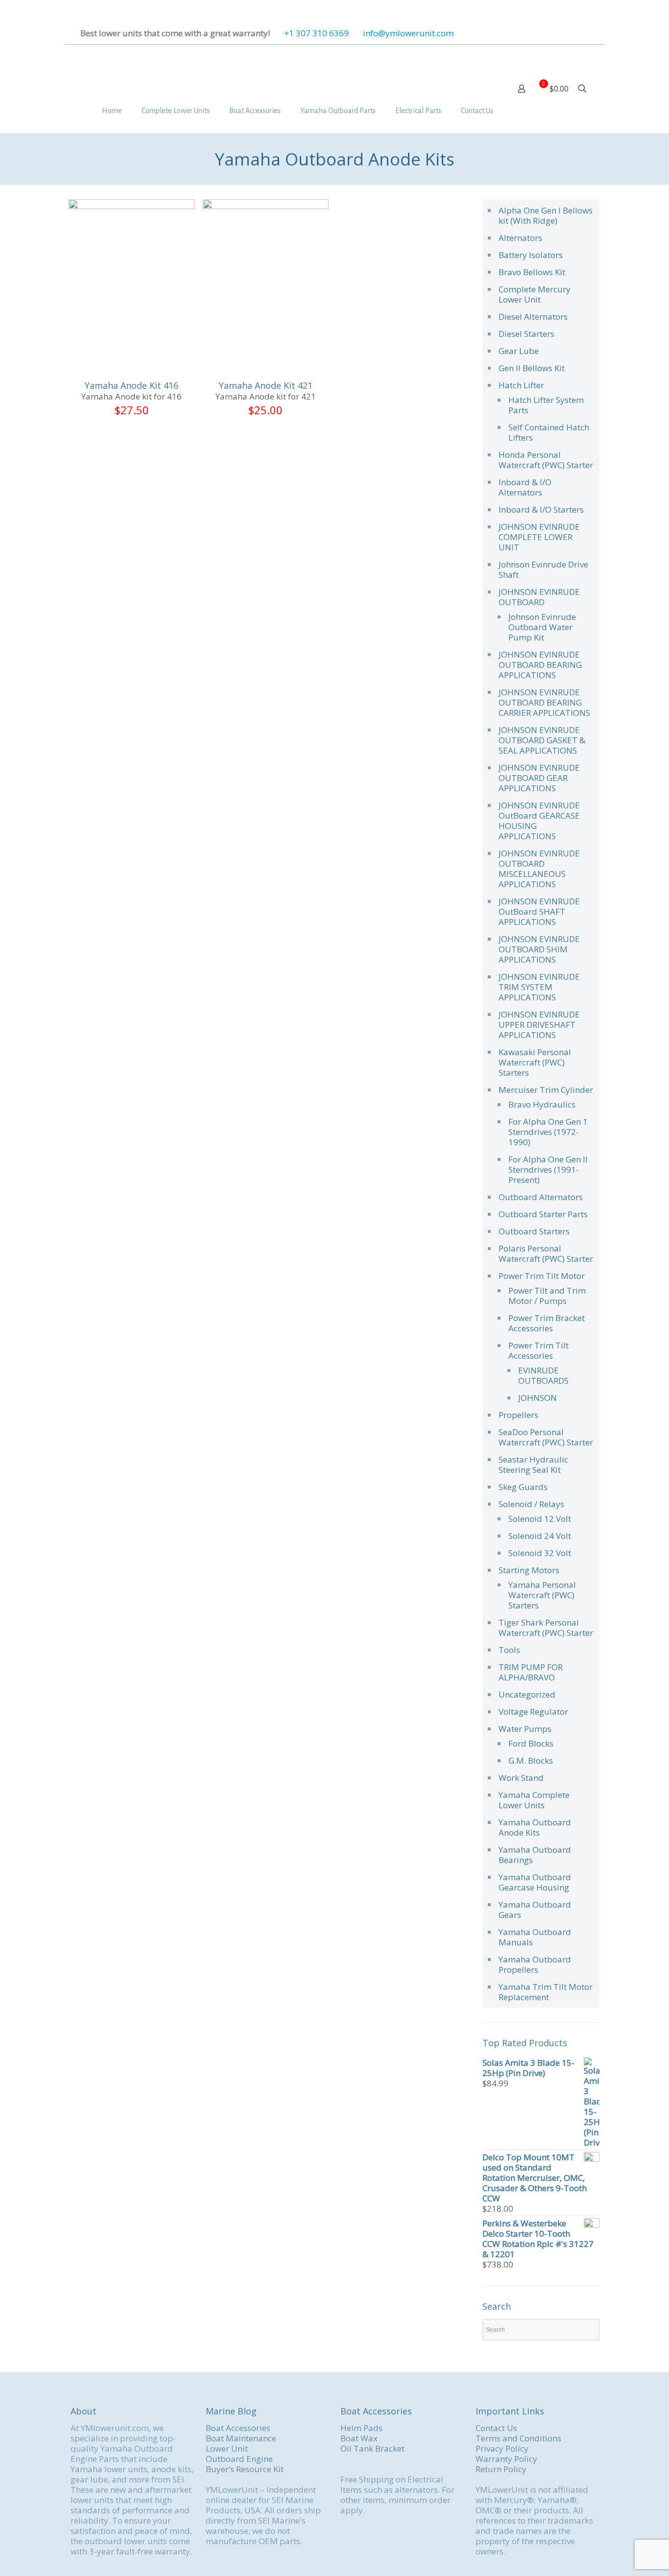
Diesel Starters (526, 334)
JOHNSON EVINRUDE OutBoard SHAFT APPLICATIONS (539, 911)
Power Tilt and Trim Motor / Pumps (547, 1296)
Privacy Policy (502, 2448)
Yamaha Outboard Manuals (535, 1937)
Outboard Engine (239, 2459)
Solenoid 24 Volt (540, 1536)
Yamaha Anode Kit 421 (266, 385)
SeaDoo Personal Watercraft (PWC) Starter (546, 1437)
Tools (509, 1650)
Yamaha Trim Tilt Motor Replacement (546, 1992)
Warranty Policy (506, 2459)
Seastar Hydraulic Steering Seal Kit (533, 1465)
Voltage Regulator (533, 1712)
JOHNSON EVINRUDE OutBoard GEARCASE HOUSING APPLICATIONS (539, 821)
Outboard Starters (534, 1231)
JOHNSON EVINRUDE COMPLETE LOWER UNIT (539, 537)
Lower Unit (227, 2448)
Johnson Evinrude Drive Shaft (543, 569)
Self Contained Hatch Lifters (549, 432)
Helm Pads (361, 2428)
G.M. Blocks (531, 1761)
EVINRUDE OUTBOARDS (543, 1375)
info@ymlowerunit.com (408, 33)
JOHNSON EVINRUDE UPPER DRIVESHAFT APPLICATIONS (539, 1025)
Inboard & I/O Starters (541, 509)
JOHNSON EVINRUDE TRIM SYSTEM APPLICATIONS (539, 987)
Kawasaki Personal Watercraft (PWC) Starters (535, 1062)
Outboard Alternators (541, 1197)
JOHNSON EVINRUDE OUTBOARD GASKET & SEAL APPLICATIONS (542, 740)
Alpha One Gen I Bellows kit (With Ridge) (546, 215)
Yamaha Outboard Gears (535, 1910)
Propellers (518, 1415)
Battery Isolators (531, 255)
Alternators (520, 238)
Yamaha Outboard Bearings (535, 1855)
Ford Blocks (531, 1743)
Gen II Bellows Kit (532, 368)
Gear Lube (519, 351)
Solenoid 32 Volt (540, 1553)
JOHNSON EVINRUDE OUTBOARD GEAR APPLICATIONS (539, 778)
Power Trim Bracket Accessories (547, 1323)
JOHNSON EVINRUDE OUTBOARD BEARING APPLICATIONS (540, 665)
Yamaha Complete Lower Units (534, 1800)
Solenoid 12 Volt (540, 1519)
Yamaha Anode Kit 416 (131, 385)
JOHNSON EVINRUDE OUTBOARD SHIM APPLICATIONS (539, 949)
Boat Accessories (238, 2428)
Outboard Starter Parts (543, 1214)
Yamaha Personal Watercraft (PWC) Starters (542, 1595)
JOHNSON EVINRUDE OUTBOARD (539, 597)
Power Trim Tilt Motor (542, 1276)
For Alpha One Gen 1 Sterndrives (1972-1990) (548, 1132)
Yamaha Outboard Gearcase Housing (535, 1882)
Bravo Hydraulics (542, 1104)
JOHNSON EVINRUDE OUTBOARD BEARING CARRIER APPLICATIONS (544, 702)
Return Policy (501, 2469)
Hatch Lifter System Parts (546, 405)
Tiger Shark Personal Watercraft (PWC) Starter (546, 1628)
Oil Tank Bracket (372, 2448)
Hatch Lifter (521, 385)
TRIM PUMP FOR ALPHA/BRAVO (531, 1672)
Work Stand (521, 1778)
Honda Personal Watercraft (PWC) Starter (546, 460)
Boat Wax (359, 2438)
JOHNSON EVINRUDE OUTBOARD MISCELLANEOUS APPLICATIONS (539, 869)
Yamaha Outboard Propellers (535, 1964)
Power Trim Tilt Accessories (538, 1350)
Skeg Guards (523, 1487)
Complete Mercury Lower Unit (535, 294)
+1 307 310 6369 (316, 33)
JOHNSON (538, 1398)
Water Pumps (525, 1729)
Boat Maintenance (241, 2438)
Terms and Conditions (518, 2438)
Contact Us (496, 2428)
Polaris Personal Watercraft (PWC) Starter (546, 1253)
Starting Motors (529, 1570)
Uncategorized (527, 1694)
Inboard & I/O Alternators (525, 487)
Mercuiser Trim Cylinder (546, 1090)
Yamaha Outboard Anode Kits (535, 1827)
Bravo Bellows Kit (532, 272)
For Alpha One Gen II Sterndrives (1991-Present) (548, 1170)
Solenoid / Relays (531, 1504)
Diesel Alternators (533, 317)
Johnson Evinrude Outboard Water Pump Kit (542, 627)
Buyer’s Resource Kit (245, 2469)
